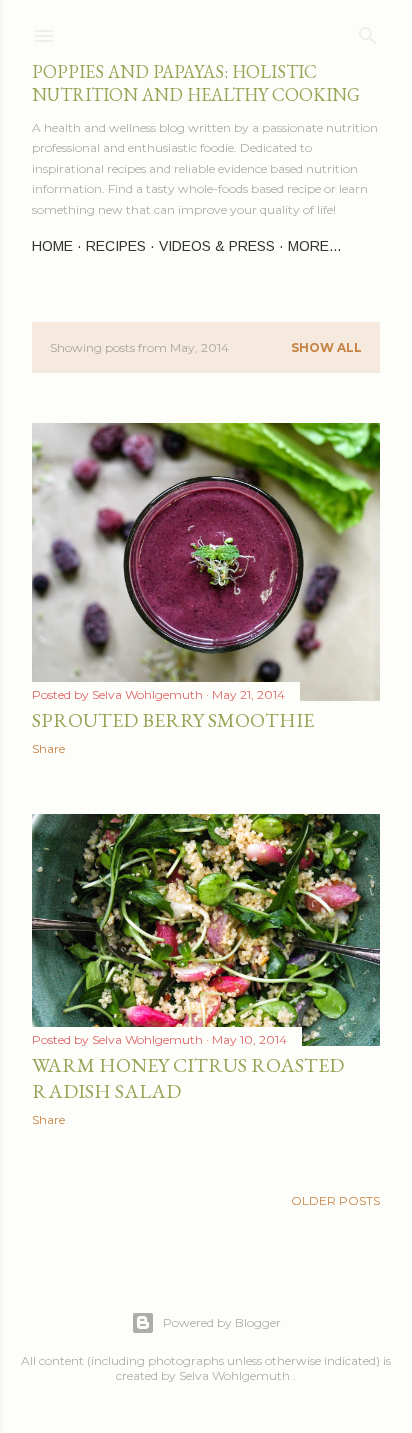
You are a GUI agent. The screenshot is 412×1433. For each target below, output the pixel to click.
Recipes (116, 246)
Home (52, 246)
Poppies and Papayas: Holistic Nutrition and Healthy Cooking (196, 83)
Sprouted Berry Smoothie (173, 720)
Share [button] (48, 748)
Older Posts (335, 1200)
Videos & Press (217, 246)
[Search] (368, 31)
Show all (326, 347)
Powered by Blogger (222, 1322)
